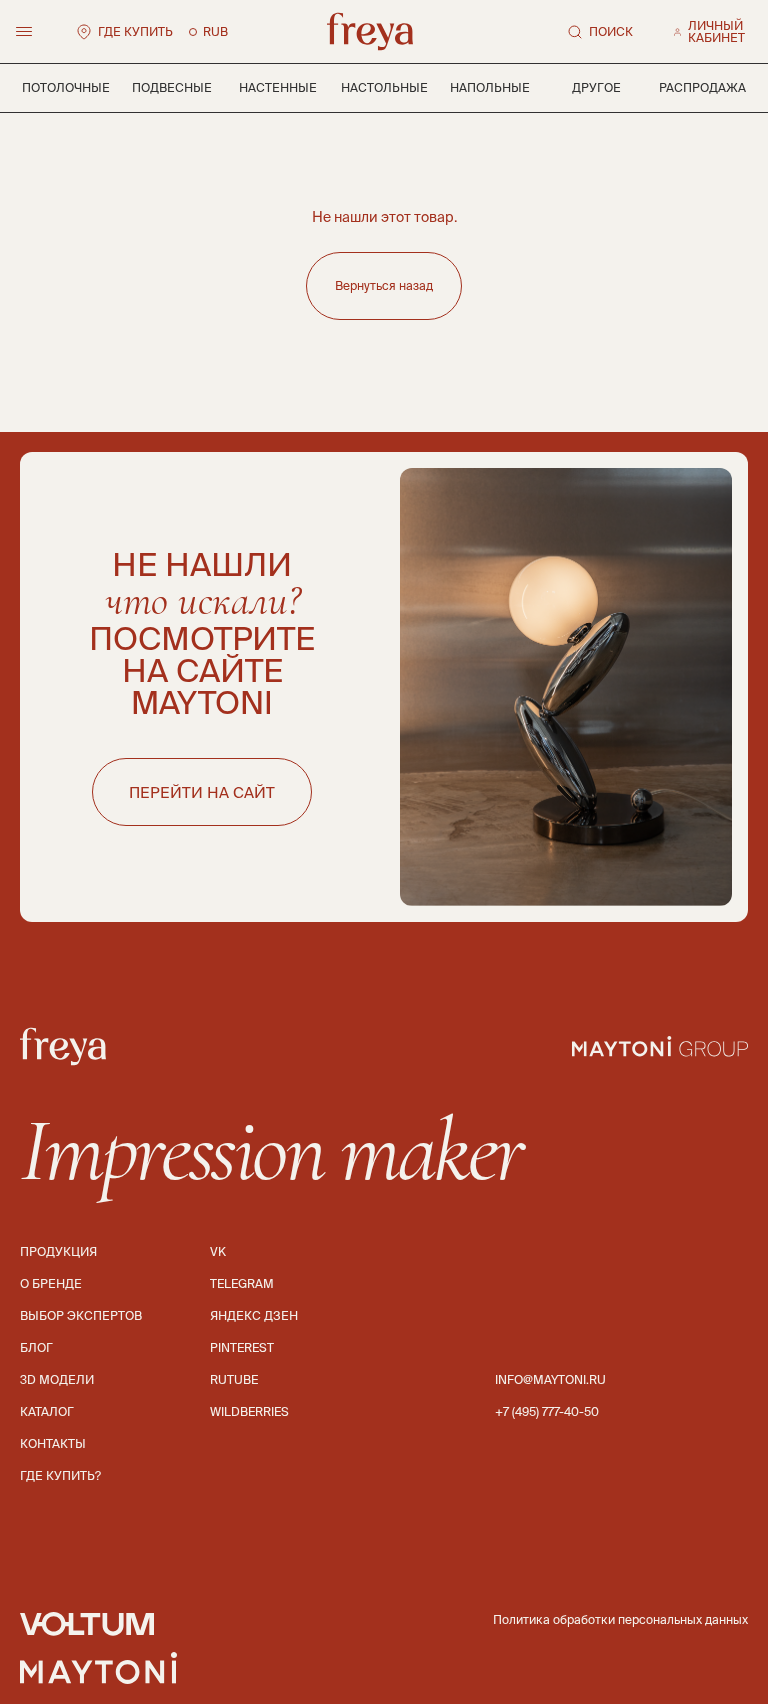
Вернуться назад (384, 285)
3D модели (57, 1379)
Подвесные (172, 87)
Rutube (234, 1379)
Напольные (490, 87)
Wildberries (249, 1411)
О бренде (51, 1283)
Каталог (47, 1411)
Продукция (58, 1251)
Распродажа (702, 87)
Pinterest (242, 1347)
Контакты (53, 1443)
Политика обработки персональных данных (620, 1619)
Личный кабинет (716, 32)
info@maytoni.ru (550, 1379)
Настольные (384, 87)
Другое (596, 87)
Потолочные (66, 87)
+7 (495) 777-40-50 (547, 1411)
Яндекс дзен (254, 1315)
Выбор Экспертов (81, 1315)
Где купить (135, 31)
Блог (36, 1347)
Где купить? (60, 1475)
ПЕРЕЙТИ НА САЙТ (202, 792)
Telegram (242, 1283)
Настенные (278, 87)
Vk (218, 1251)
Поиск (611, 31)
